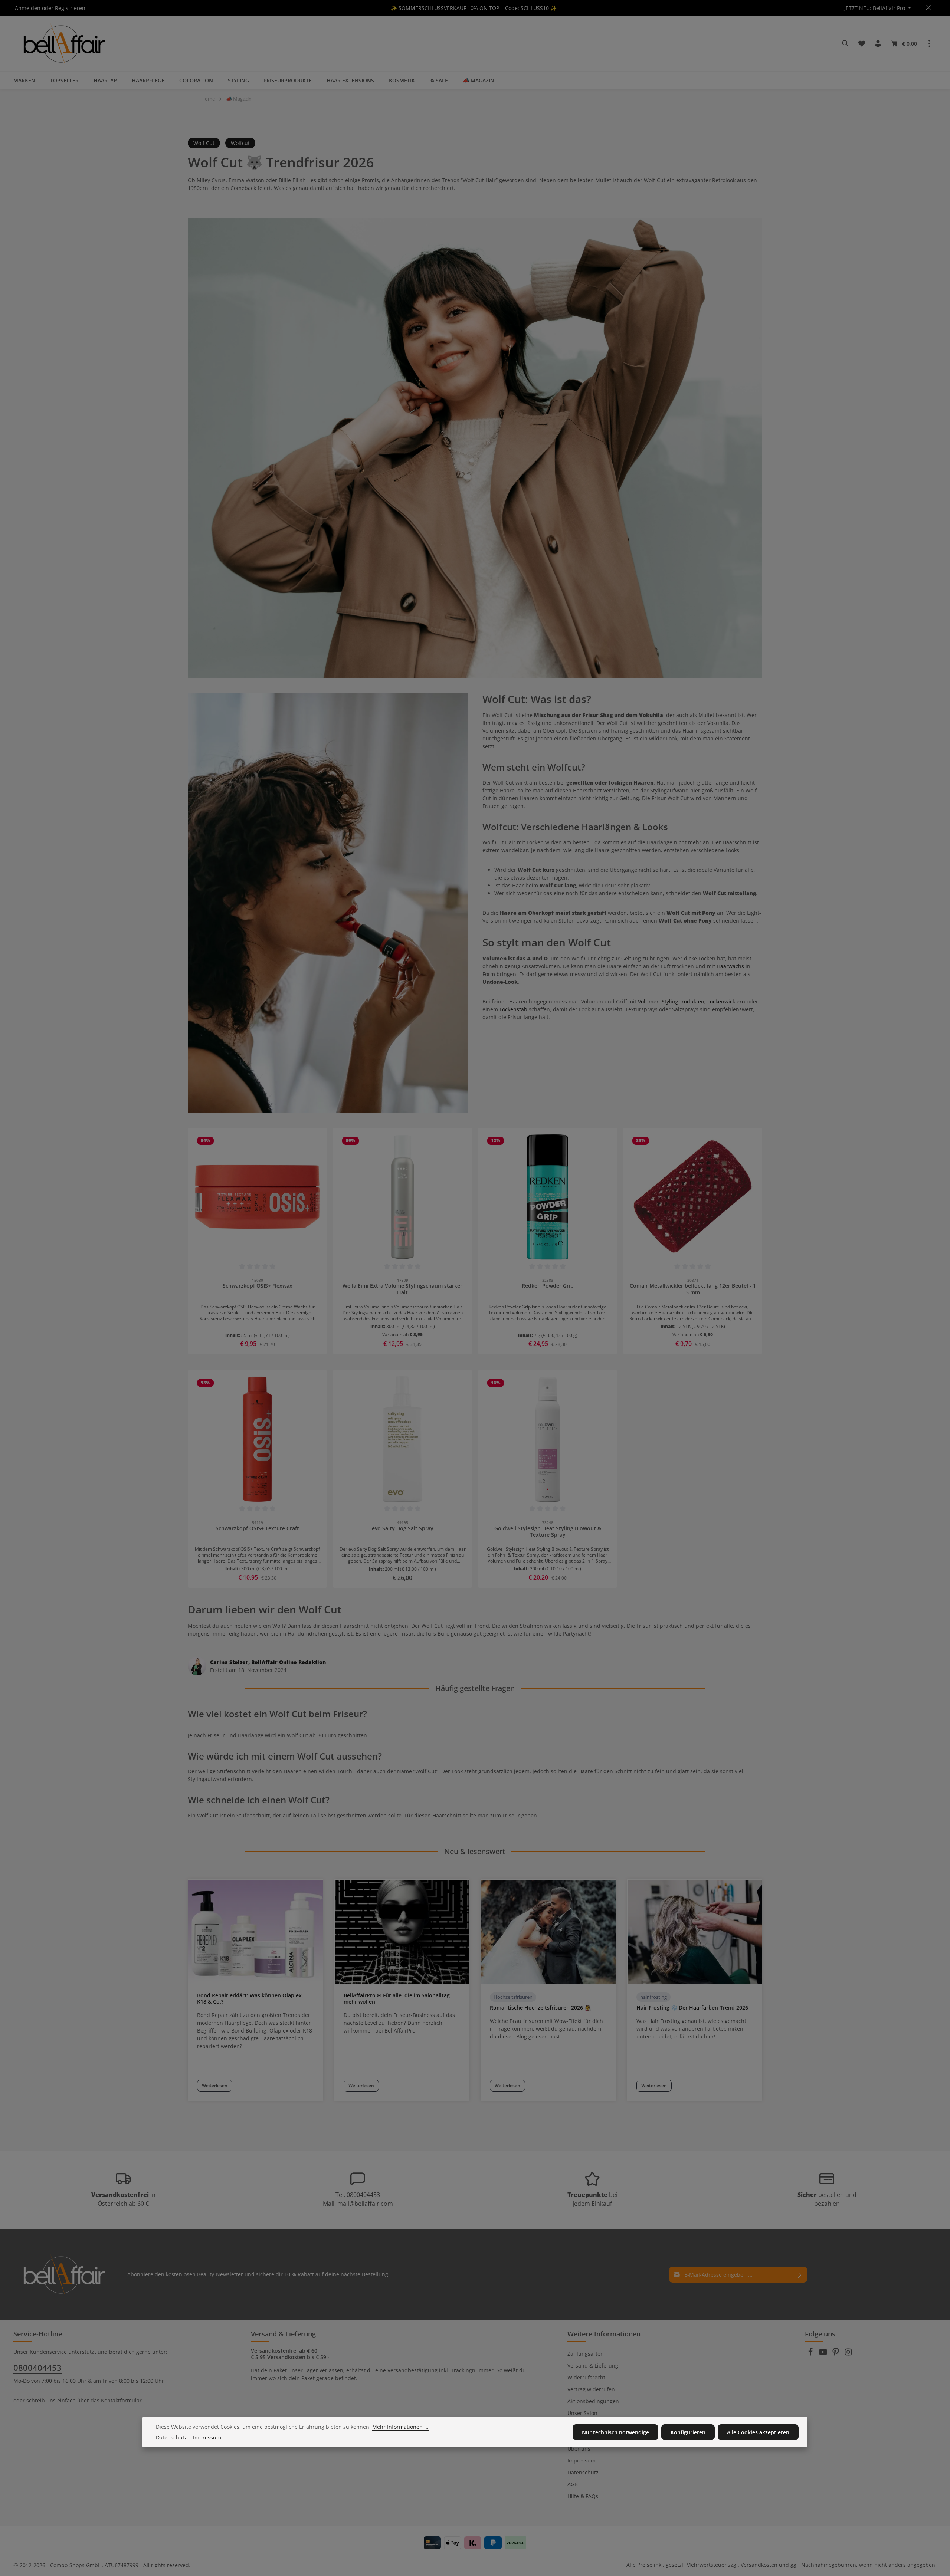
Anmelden (28, 8)
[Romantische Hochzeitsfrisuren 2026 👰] (548, 1932)
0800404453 (363, 2195)
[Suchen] (845, 43)
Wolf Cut (204, 143)
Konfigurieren (688, 2432)
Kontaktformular (121, 2400)
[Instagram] (848, 2354)
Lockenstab (513, 1009)
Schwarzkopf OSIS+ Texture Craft (257, 1528)
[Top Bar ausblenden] (928, 8)
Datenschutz (583, 2472)
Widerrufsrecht (586, 2377)
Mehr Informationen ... (400, 2427)
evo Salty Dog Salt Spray (403, 1528)
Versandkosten (759, 2565)
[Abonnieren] (800, 2275)
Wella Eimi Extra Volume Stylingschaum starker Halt (402, 1289)
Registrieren (70, 8)
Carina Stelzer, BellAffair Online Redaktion (268, 1662)
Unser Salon (582, 2413)
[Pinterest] (836, 2354)
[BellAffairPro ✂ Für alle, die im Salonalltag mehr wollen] (402, 1932)
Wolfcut (240, 143)
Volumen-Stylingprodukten (671, 1001)
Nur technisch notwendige (615, 2432)
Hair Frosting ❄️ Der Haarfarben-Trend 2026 (692, 2007)
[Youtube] (824, 2354)
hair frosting (653, 1997)
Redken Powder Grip (548, 1286)
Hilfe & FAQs (583, 2496)
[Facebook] (811, 2354)
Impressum (582, 2460)
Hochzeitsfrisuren (513, 1997)
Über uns (579, 2449)
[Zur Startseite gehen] (63, 43)
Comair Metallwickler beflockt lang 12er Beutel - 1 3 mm (693, 1289)
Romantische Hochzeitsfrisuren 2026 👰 (540, 2007)
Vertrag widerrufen (591, 2389)
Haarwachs (730, 966)
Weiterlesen (215, 2085)
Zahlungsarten (586, 2354)
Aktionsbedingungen (593, 2401)
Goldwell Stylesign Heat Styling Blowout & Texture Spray (548, 1532)
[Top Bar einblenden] (929, 43)
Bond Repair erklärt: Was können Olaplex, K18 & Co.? (250, 1998)
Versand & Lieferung (593, 2365)
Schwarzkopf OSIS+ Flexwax (258, 1286)
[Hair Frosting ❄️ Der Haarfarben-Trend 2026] (695, 1932)
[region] (475, 1241)
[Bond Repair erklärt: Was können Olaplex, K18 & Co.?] (255, 1932)
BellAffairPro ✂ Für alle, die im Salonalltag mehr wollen (397, 1998)
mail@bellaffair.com (365, 2204)
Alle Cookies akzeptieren (758, 2432)
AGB (573, 2484)
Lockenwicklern (726, 1001)
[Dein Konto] (878, 43)
